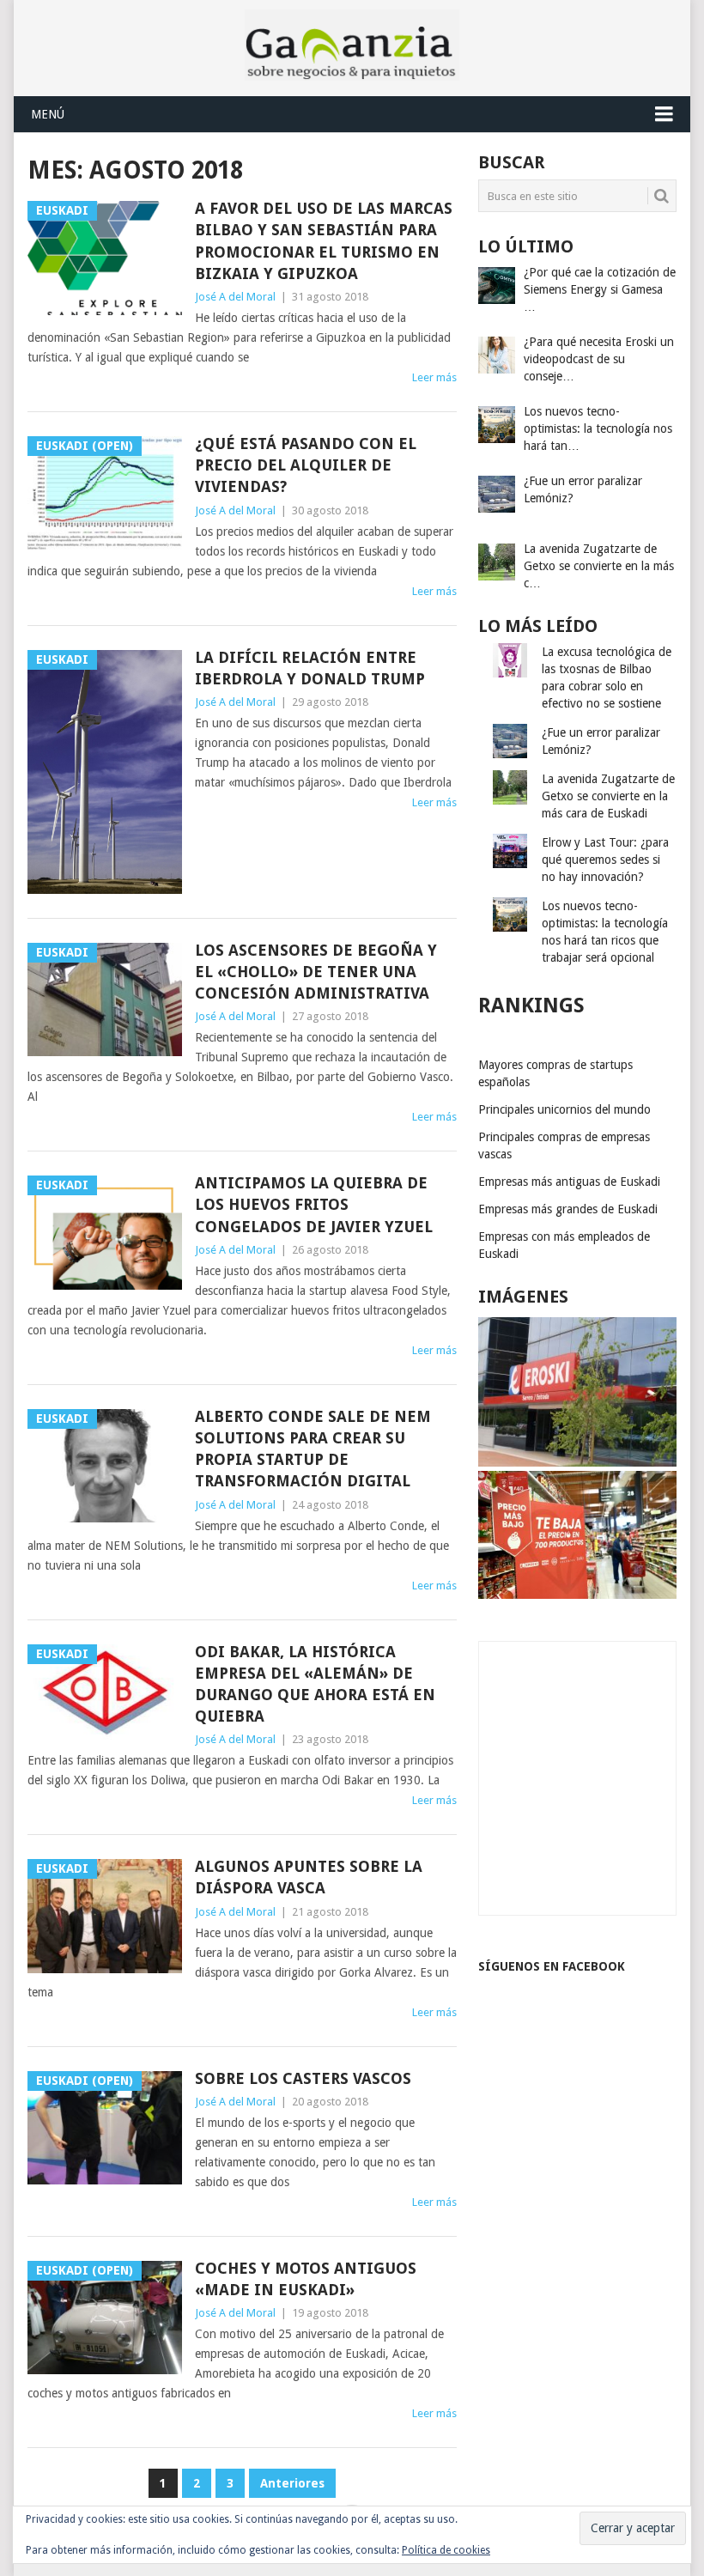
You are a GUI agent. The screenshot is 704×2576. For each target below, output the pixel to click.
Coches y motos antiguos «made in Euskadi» (306, 2279)
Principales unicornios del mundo (564, 1109)
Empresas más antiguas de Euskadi (569, 1182)
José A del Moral (235, 297)
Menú (48, 114)
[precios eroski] (577, 1595)
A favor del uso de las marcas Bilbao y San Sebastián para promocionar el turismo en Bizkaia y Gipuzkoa (324, 241)
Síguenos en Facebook (552, 1966)
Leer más (434, 377)
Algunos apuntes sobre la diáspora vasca (309, 1877)
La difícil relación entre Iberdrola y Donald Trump (310, 668)
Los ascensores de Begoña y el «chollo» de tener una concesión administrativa (316, 972)
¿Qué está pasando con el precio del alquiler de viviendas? (306, 465)
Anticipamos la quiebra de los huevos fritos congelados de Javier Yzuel (314, 1204)
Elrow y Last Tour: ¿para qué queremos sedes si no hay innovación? (605, 860)
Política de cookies (446, 2550)
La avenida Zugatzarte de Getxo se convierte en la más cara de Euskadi (608, 796)
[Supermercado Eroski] (577, 1462)
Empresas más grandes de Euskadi (568, 1209)
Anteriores (292, 2483)
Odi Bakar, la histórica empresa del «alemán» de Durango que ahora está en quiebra (315, 1684)
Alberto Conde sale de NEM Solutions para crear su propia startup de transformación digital (313, 1449)
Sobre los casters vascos (303, 2078)
